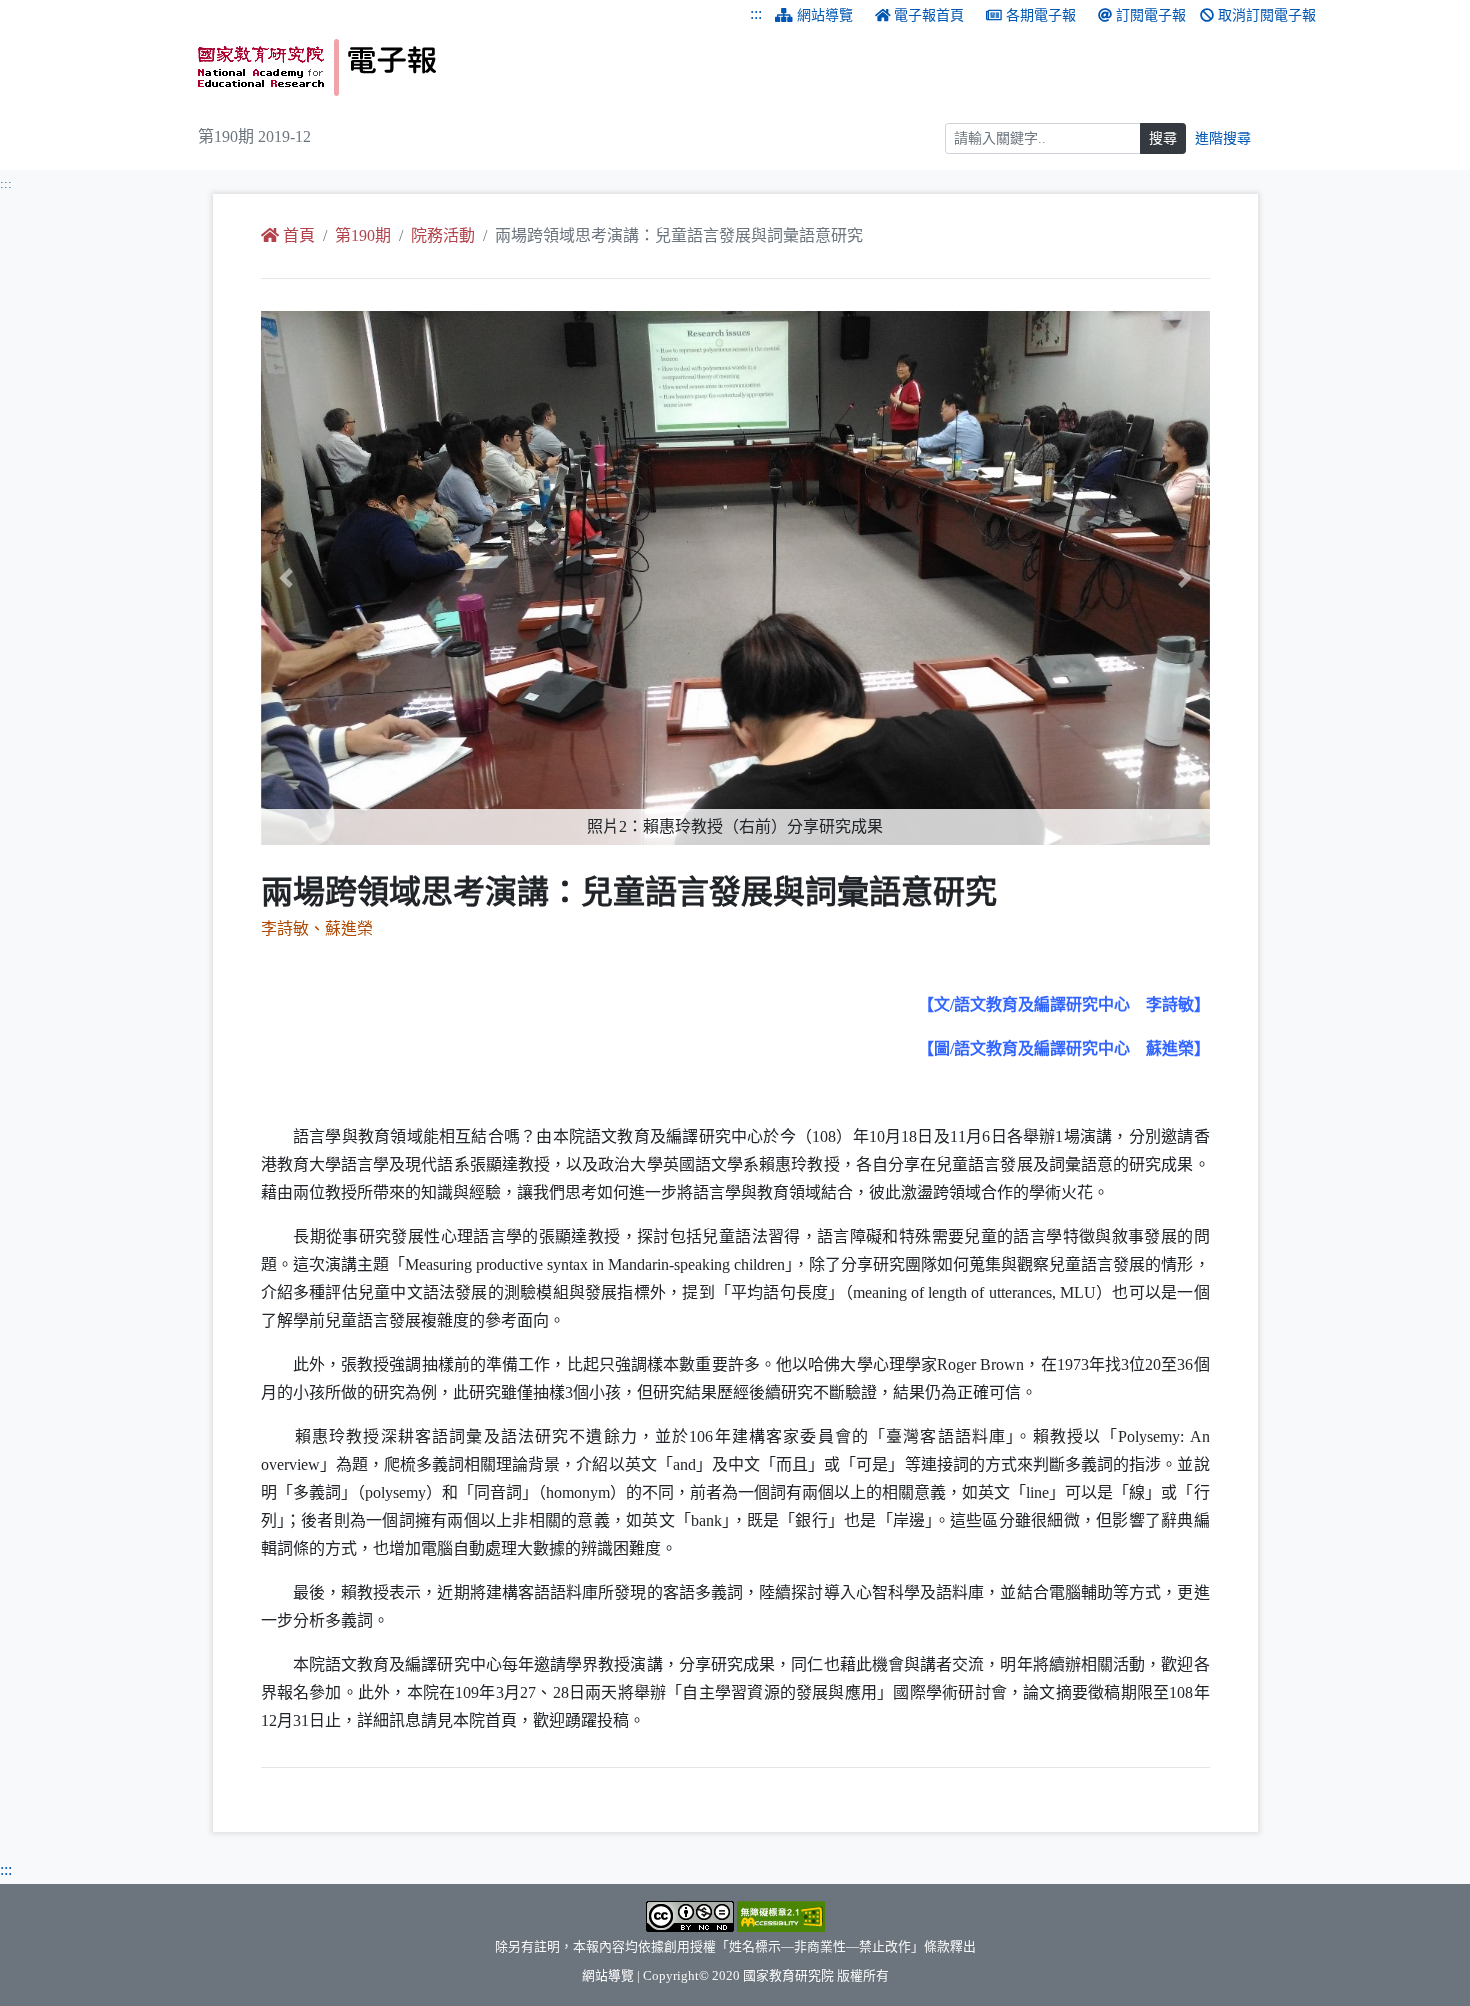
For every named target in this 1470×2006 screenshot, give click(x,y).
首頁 (299, 235)
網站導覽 (825, 15)
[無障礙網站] (781, 1915)
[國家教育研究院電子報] (459, 67)
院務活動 (443, 235)
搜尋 (1163, 138)
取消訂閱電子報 (1267, 15)
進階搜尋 (1223, 138)
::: (756, 13)
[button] (332, 578)
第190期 (363, 235)
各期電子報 (1041, 15)
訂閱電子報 (1151, 15)
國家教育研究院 (788, 1976)
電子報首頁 (929, 15)
